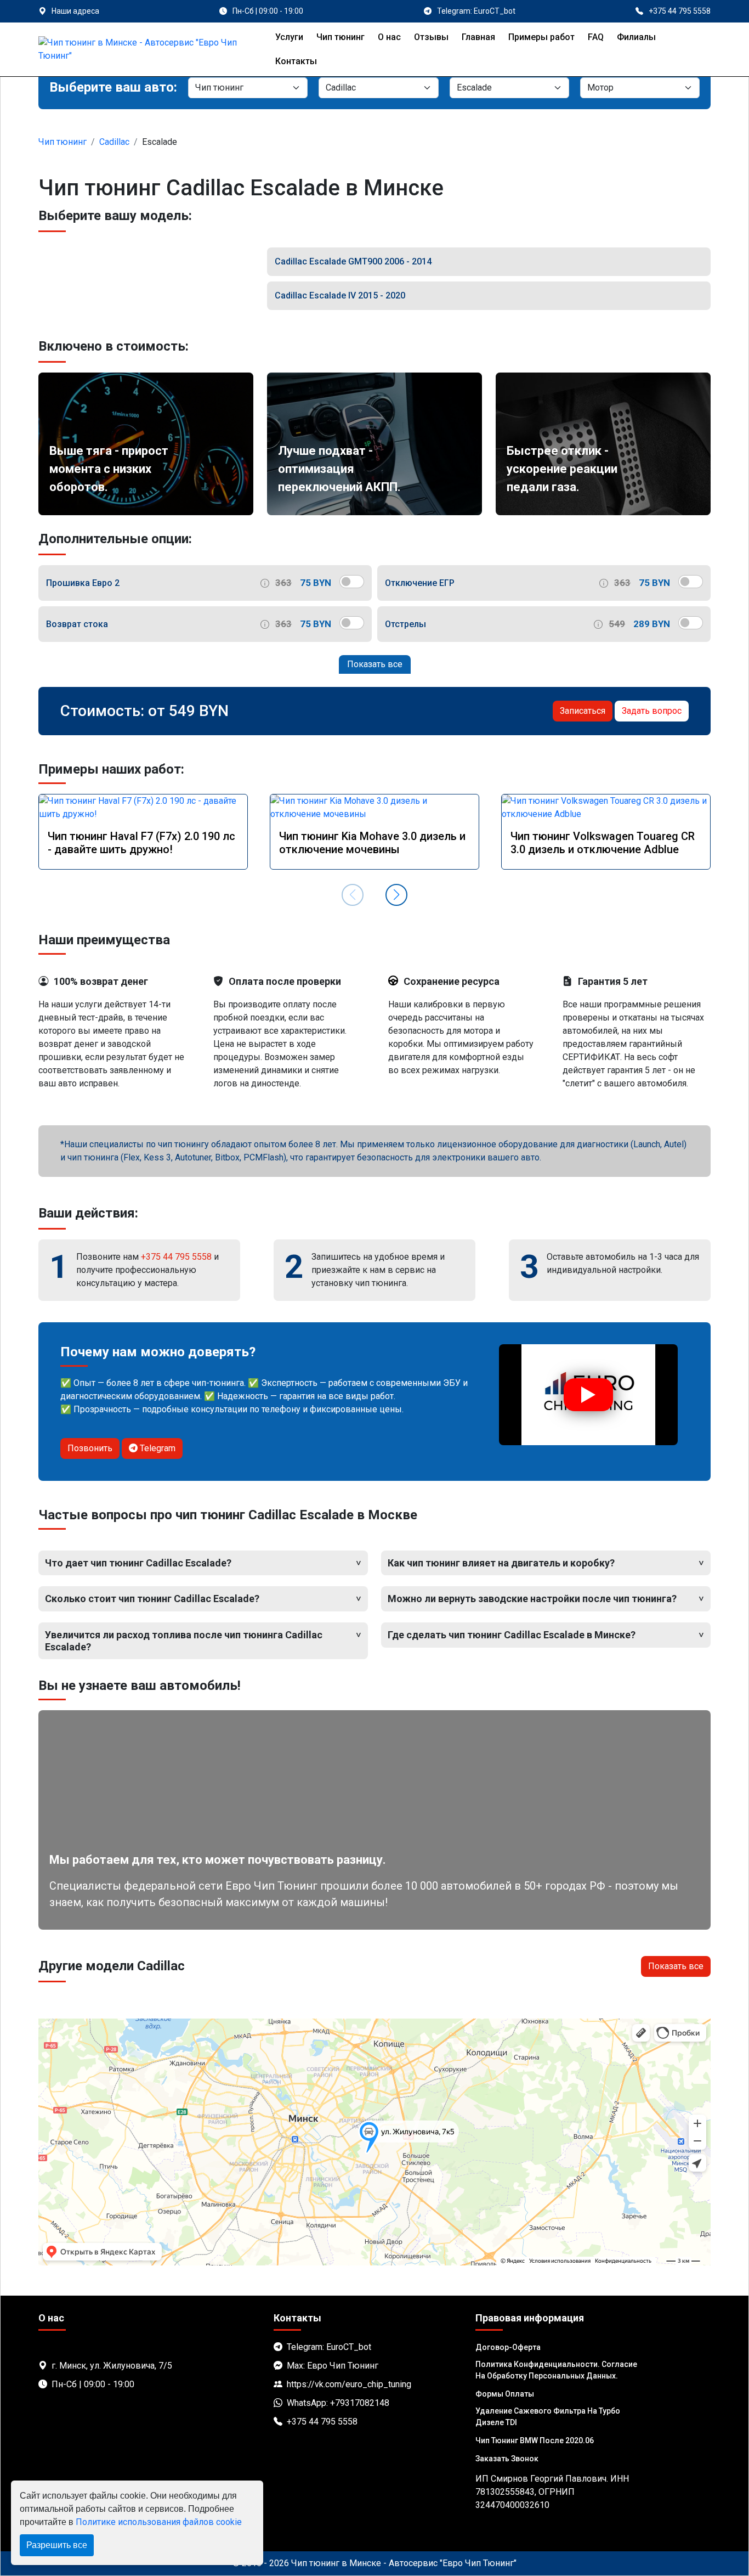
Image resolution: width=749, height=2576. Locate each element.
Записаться (583, 711)
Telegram (157, 1448)
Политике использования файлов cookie (159, 2522)
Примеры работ (541, 37)
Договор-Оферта (508, 2347)
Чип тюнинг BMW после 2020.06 (535, 2440)
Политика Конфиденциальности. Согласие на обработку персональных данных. (556, 2370)
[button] (396, 895)
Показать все (375, 664)
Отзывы (431, 37)
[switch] (352, 582)
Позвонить (90, 1448)
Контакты (296, 61)
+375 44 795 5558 (176, 1257)
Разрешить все (57, 2545)
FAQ (596, 37)
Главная (478, 37)
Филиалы (636, 37)
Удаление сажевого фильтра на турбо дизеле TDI (548, 2417)
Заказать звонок (507, 2459)
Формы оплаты (505, 2394)
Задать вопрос (652, 711)
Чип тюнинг (341, 37)
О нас (389, 37)
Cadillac (114, 142)
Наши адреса (75, 11)
